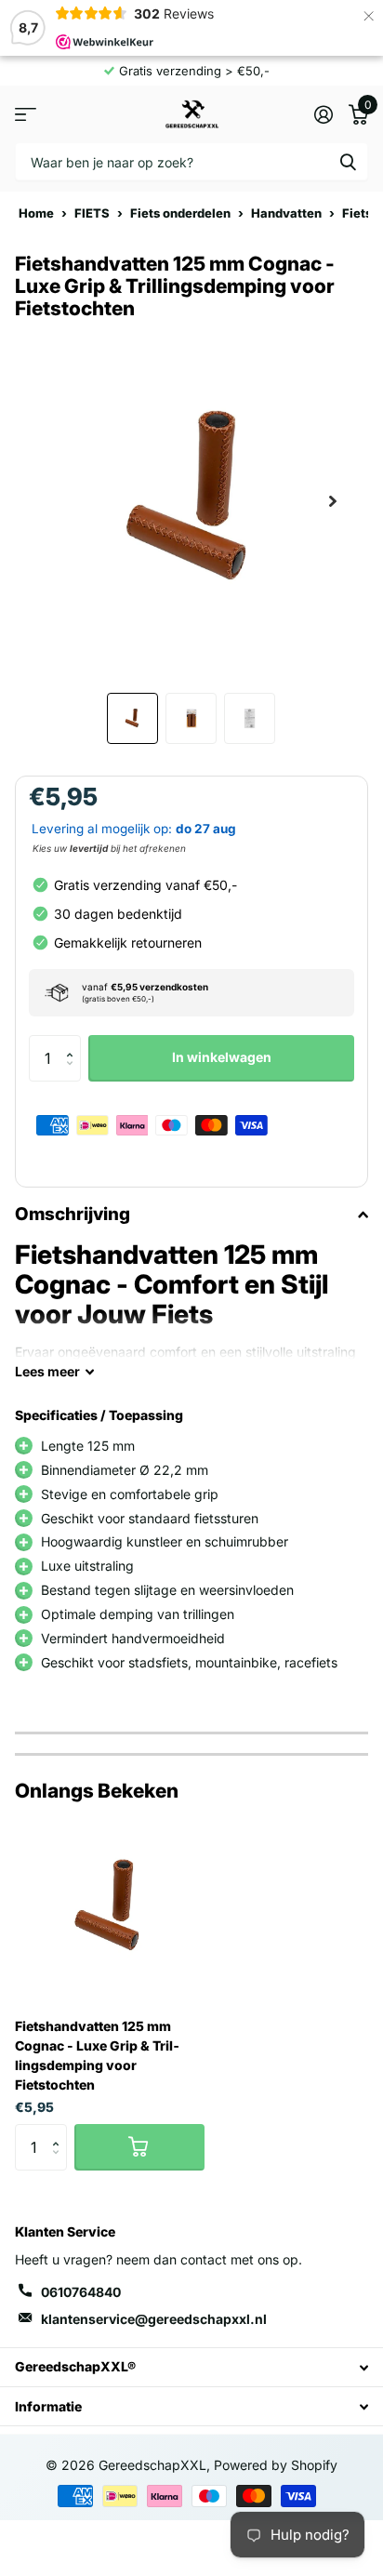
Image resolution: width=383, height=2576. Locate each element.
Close (191, 2367)
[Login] (323, 114)
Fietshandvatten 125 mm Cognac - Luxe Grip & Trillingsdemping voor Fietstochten (97, 2055)
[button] (74, 1042)
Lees (47, 1371)
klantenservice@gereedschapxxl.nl (154, 2319)
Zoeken (348, 161)
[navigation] (132, 718)
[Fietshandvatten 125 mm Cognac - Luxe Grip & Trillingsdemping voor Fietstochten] (110, 1908)
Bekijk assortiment (26, 114)
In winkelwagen (222, 1057)
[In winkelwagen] (139, 2147)
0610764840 (81, 2292)
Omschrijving (73, 1214)
